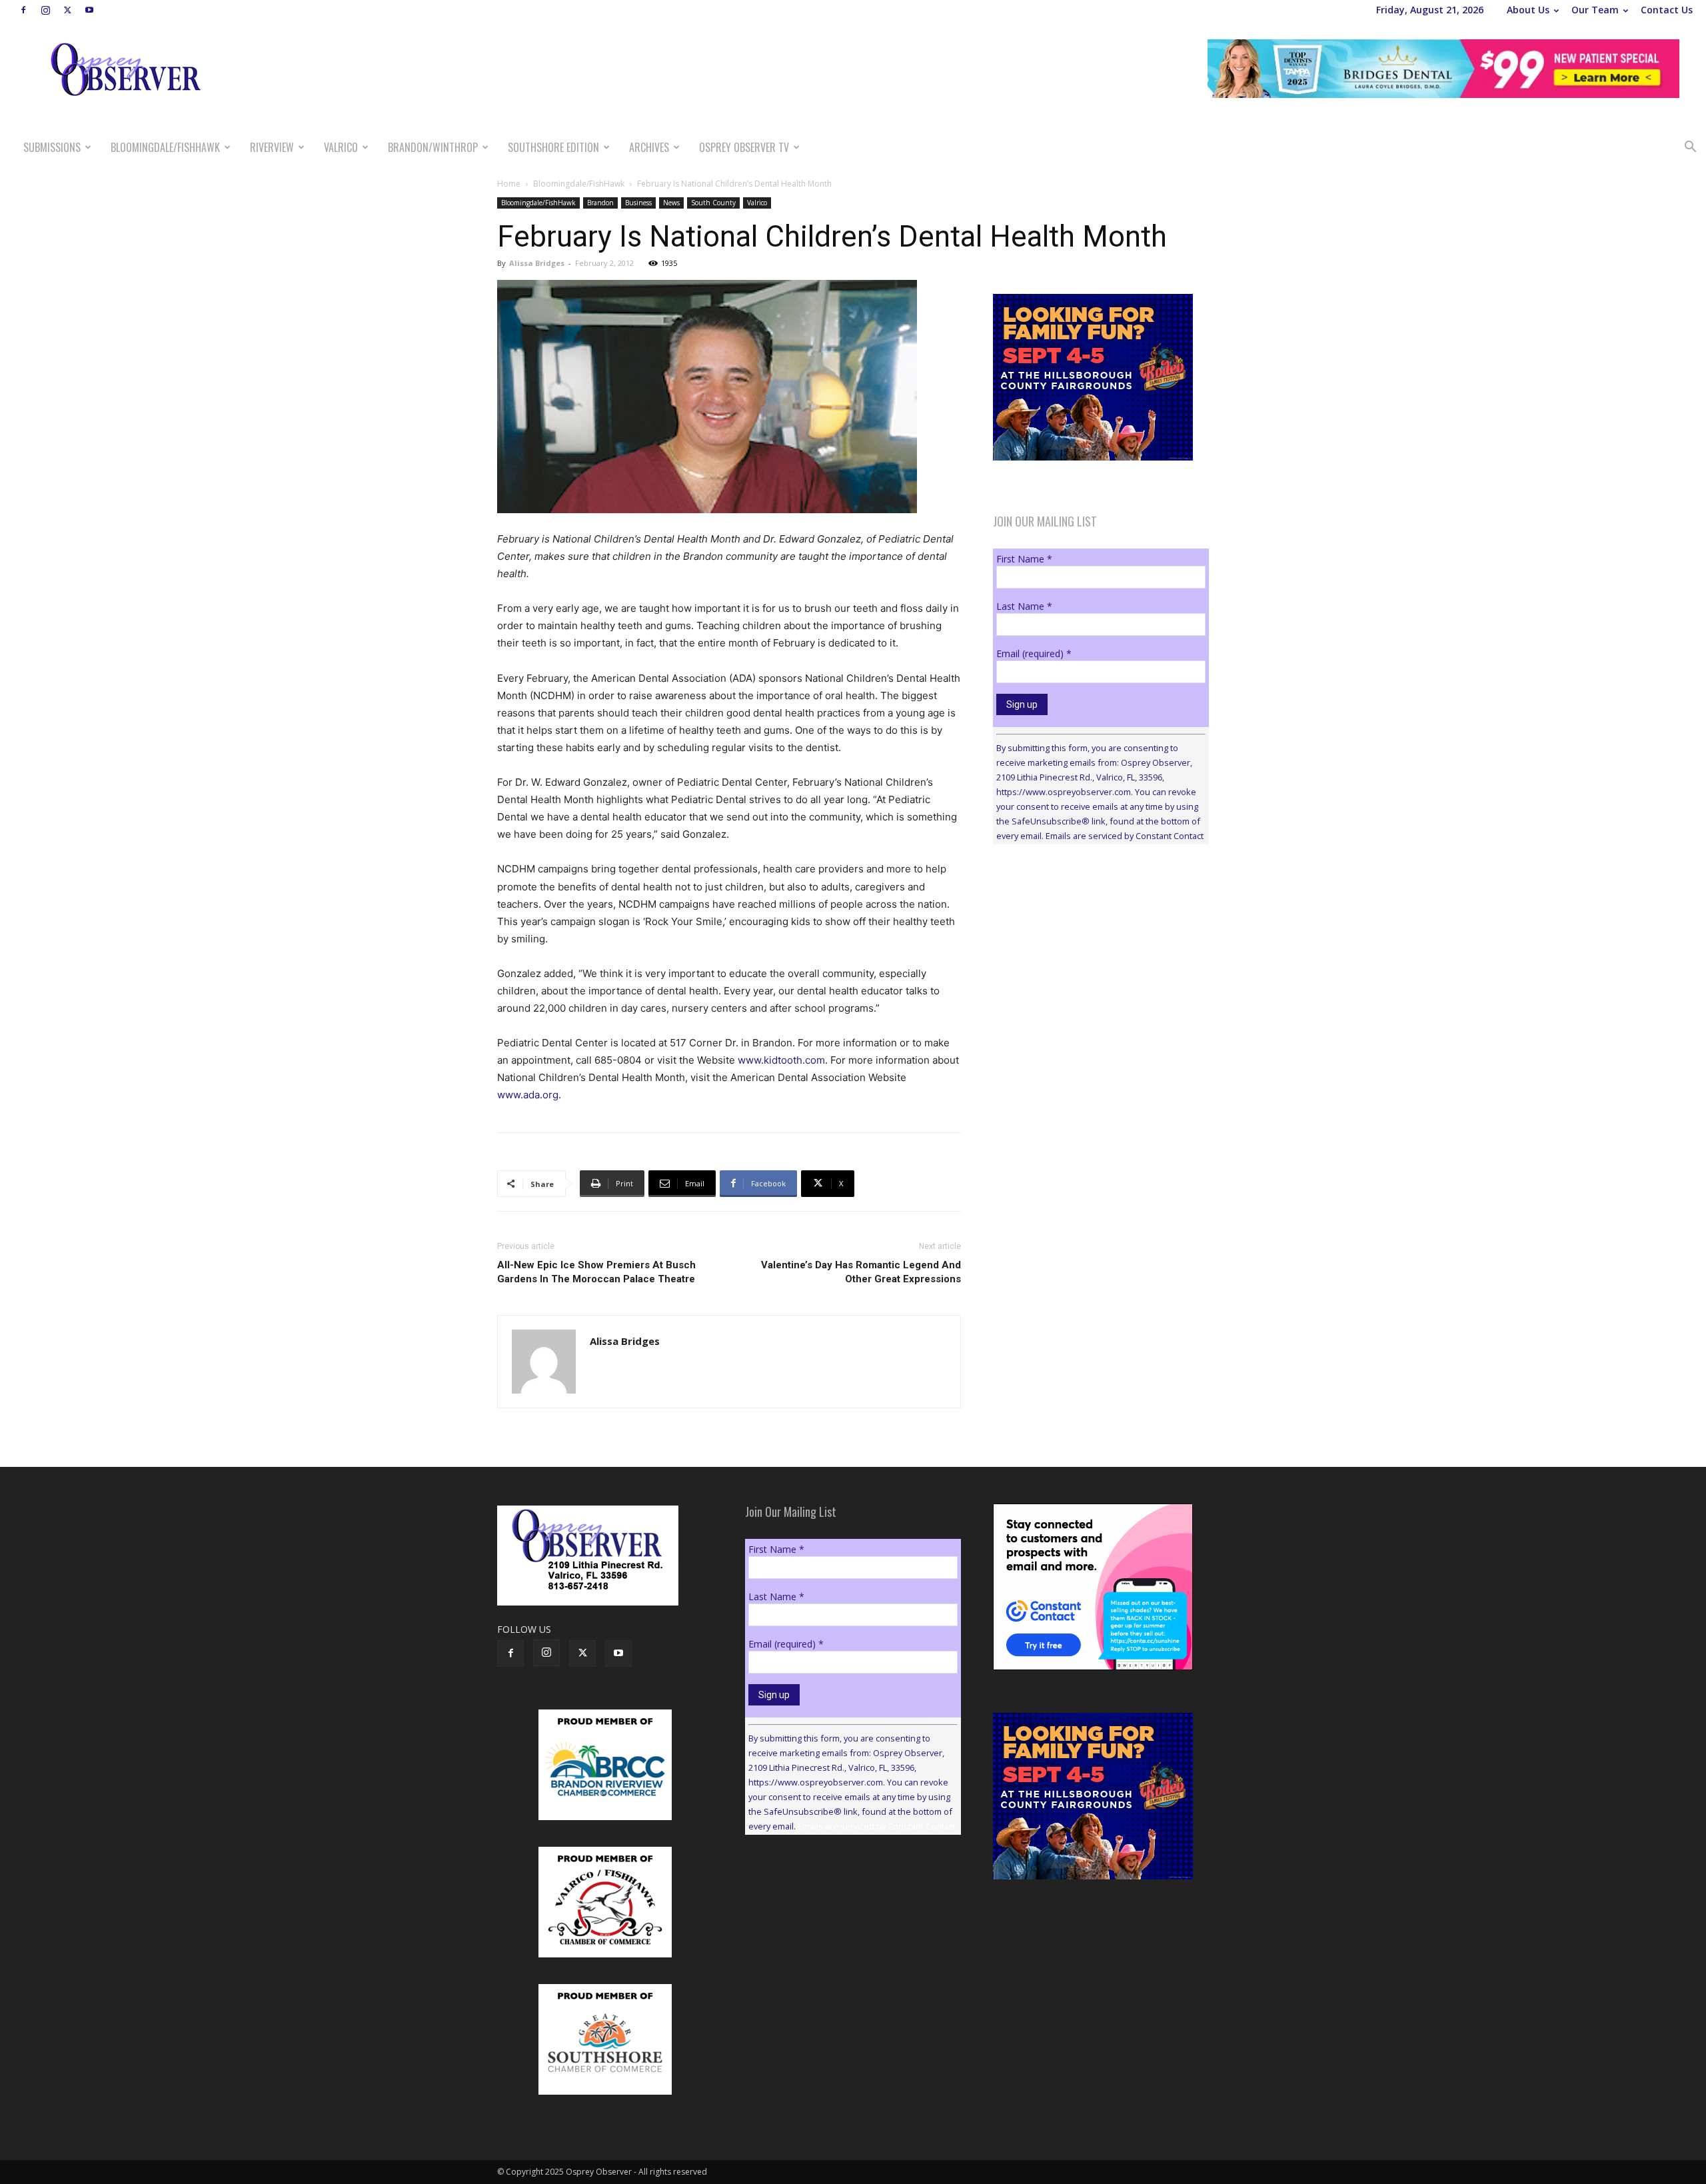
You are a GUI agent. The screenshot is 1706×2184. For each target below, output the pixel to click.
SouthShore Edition (553, 147)
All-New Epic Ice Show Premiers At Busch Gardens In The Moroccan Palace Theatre (596, 1272)
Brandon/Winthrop (433, 147)
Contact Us (1667, 10)
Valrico (341, 147)
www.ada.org (528, 1095)
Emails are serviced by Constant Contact (1125, 836)
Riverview (272, 147)
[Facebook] (23, 10)
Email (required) (1034, 653)
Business (638, 203)
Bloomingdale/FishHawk (165, 147)
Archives (649, 147)
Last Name (1024, 606)
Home (509, 184)
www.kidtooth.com (781, 1060)
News (671, 203)
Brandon (600, 203)
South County (713, 203)
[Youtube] (89, 10)
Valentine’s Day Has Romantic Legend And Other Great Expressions (861, 1272)
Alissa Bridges (537, 263)
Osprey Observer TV (744, 147)
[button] (1690, 148)
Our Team (1595, 10)
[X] (67, 10)
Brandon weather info (1093, 977)
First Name (1024, 559)
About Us (1528, 10)
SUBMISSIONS (52, 147)
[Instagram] (45, 10)
